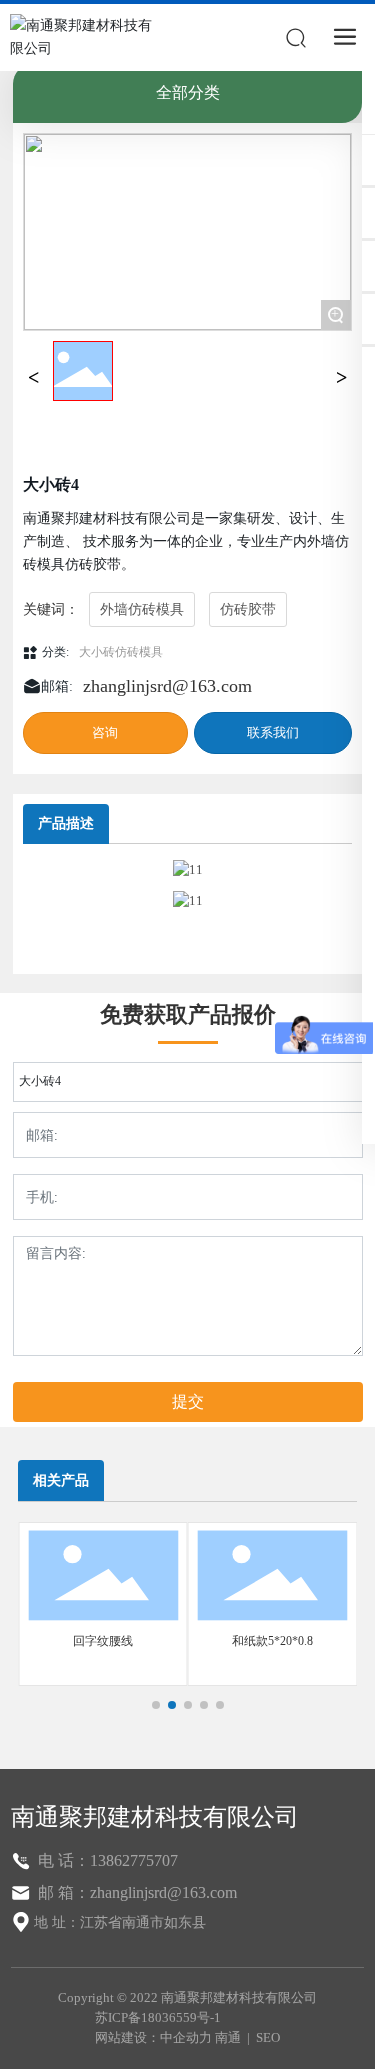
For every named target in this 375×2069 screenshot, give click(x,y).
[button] (156, 1705)
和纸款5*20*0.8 (272, 1641)
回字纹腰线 (103, 1641)
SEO (268, 2037)
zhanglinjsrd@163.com (167, 686)
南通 (228, 2037)
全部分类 (188, 92)
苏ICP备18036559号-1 (158, 2017)
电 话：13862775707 (106, 1860)
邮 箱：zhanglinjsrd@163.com (135, 1892)
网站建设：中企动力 (153, 2037)
